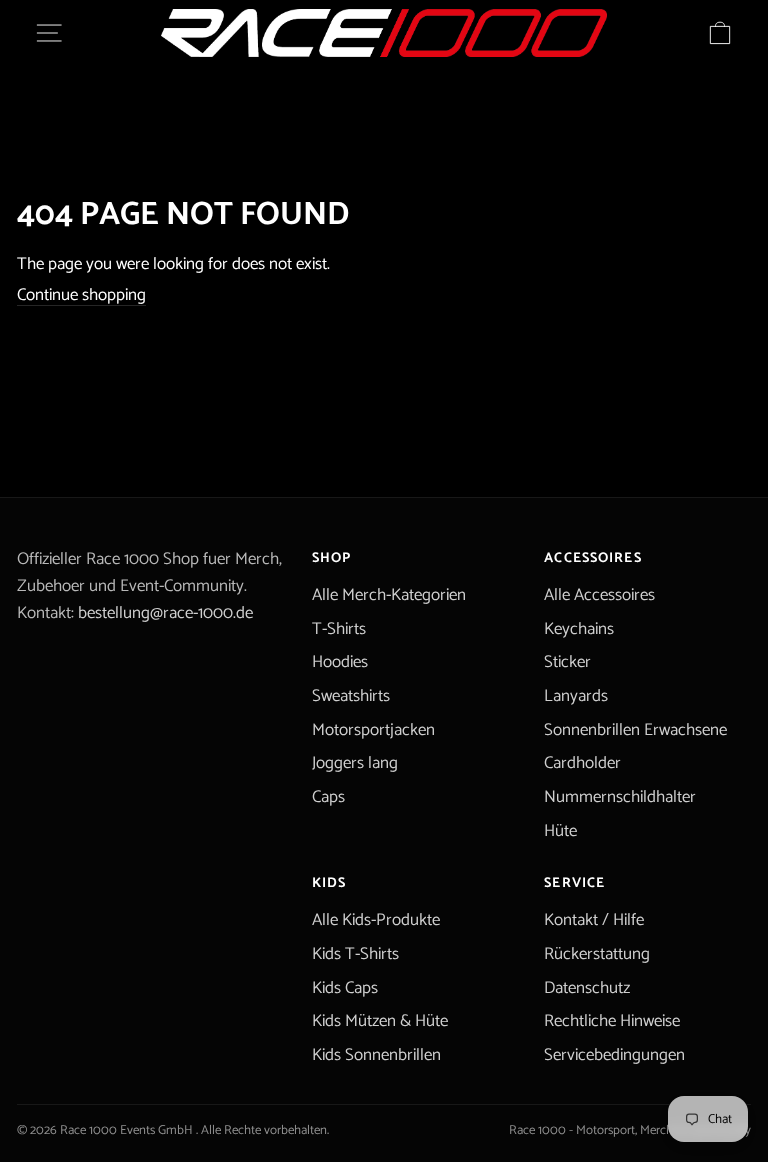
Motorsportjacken (373, 730)
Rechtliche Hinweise (612, 1021)
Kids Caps (345, 988)
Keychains (579, 629)
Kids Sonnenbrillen (376, 1055)
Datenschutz (587, 988)
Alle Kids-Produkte (376, 920)
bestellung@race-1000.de (165, 613)
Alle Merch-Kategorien (389, 595)
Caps (328, 797)
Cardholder (582, 763)
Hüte (560, 831)
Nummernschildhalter (620, 797)
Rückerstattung (597, 954)
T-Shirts (339, 629)
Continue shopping (81, 295)
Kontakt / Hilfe (594, 920)
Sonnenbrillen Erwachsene (635, 730)
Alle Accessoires (599, 595)
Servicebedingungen (614, 1055)
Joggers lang (355, 763)
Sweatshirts (351, 696)
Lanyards (576, 696)
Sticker (567, 662)
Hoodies (340, 662)
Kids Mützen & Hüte (380, 1021)
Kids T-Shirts (355, 954)
